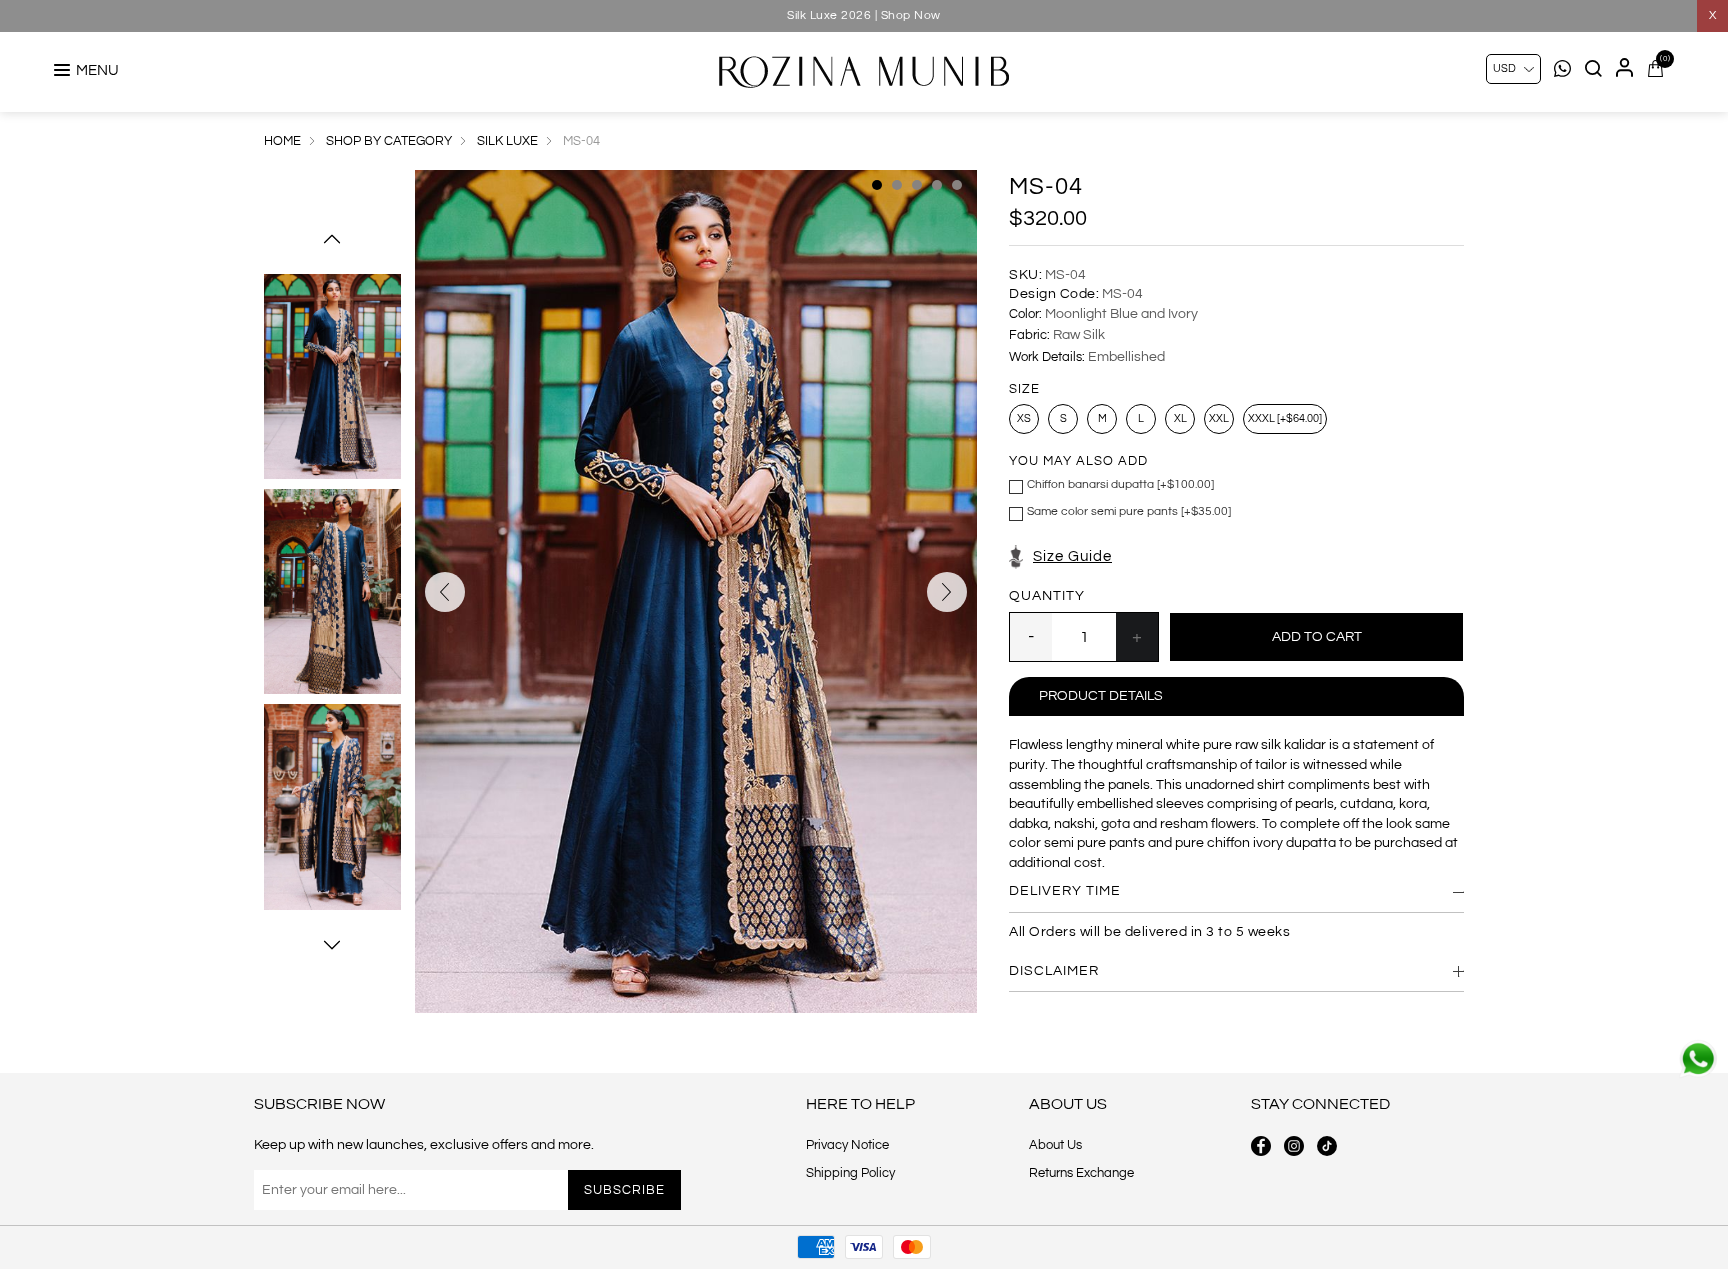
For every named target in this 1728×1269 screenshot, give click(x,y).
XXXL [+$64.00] (1285, 418)
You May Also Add (1078, 462)
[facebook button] (1261, 1146)
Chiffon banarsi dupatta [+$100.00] (1120, 484)
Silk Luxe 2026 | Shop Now (864, 15)
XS (1024, 418)
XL (1180, 418)
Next (332, 945)
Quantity (1047, 596)
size (1024, 389)
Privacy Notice (847, 1145)
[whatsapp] (1698, 1059)
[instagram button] (1294, 1146)
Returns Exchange (1081, 1173)
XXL (1219, 418)
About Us (1055, 1145)
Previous (332, 239)
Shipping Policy (850, 1173)
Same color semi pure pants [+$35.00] (1129, 511)
